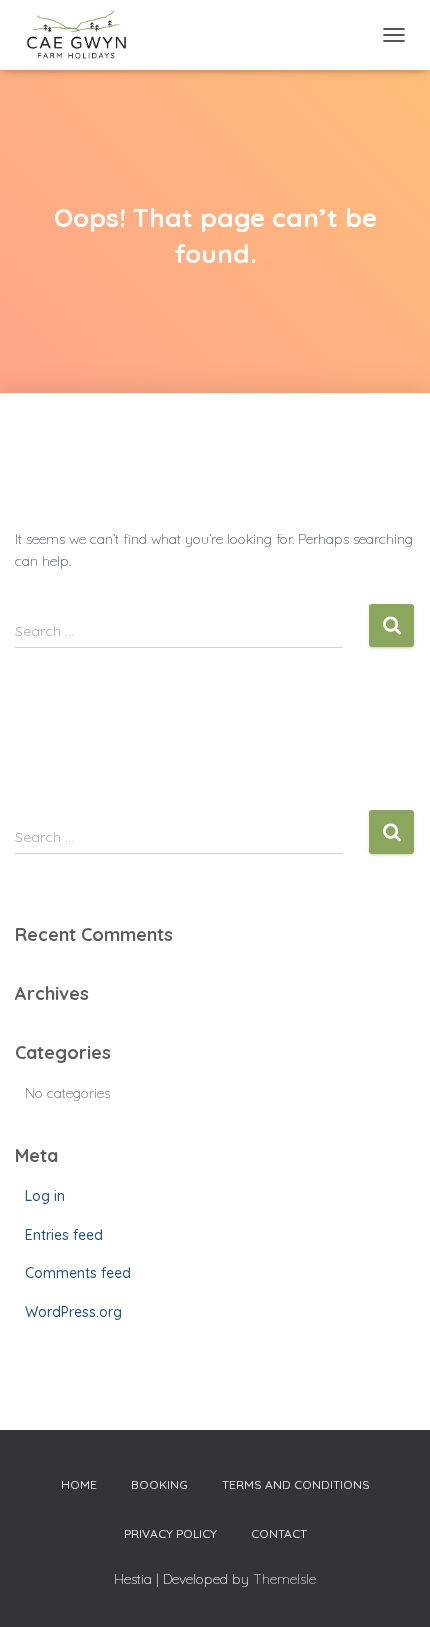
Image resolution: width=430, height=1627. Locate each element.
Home (79, 1484)
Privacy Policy (170, 1533)
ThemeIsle (284, 1579)
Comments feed (78, 1273)
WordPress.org (73, 1312)
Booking (159, 1484)
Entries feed (64, 1235)
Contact (279, 1533)
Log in (45, 1196)
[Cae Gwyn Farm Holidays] (84, 35)
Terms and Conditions (296, 1484)
